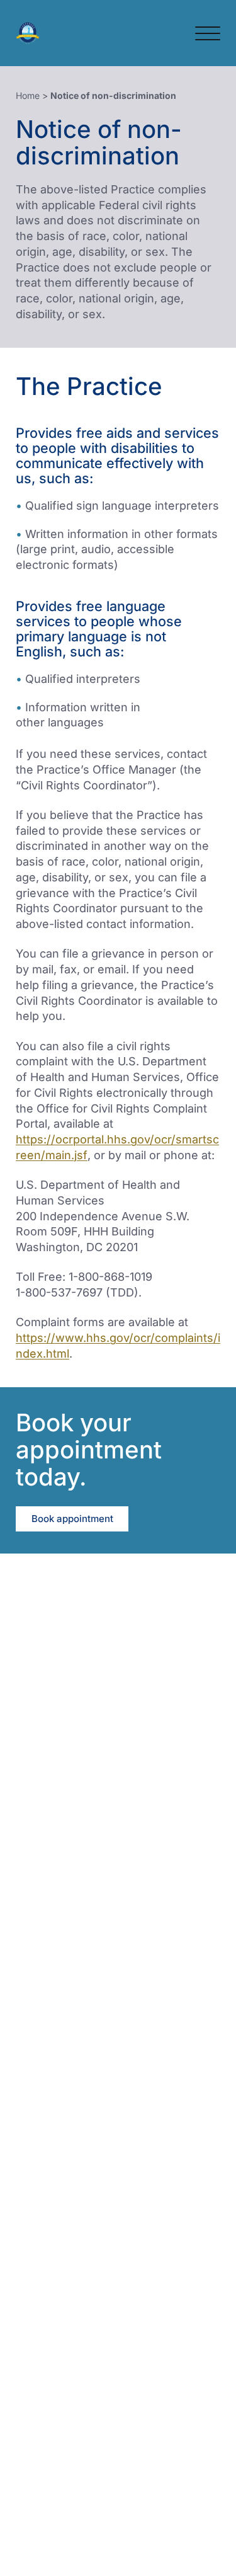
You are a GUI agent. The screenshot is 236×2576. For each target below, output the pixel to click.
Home (28, 95)
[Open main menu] (208, 33)
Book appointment (72, 1519)
